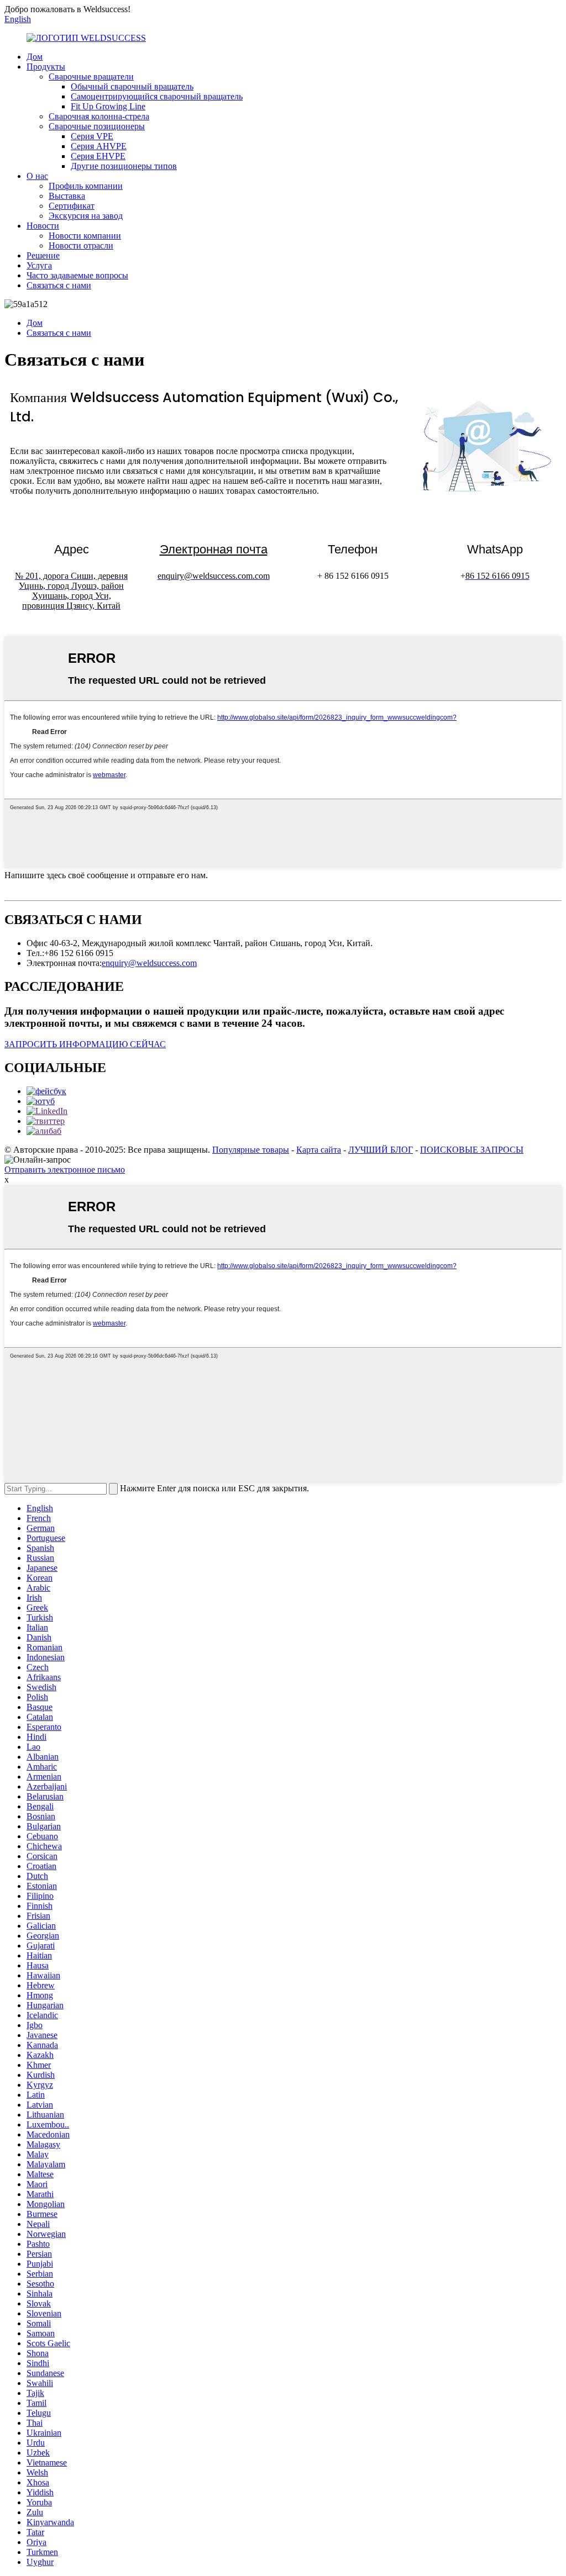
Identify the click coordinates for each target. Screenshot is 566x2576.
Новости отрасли (81, 246)
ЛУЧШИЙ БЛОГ (381, 1150)
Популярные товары (251, 1150)
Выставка (67, 196)
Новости (43, 226)
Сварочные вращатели (91, 76)
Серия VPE (92, 136)
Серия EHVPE (98, 156)
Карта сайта (319, 1150)
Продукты (46, 67)
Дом (35, 57)
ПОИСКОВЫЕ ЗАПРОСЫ (472, 1150)
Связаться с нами (59, 285)
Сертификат (72, 206)
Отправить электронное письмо (65, 1170)
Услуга (39, 265)
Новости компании (85, 236)
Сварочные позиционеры (97, 126)
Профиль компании (86, 186)
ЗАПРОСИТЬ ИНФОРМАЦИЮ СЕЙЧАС (85, 1044)
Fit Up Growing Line (108, 106)
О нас (37, 176)
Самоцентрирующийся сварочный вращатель (157, 96)
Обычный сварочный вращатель (132, 86)
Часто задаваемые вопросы (77, 275)
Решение (43, 255)
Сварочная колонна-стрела (99, 116)
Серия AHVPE (99, 146)
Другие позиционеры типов (124, 166)
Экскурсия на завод (86, 216)
